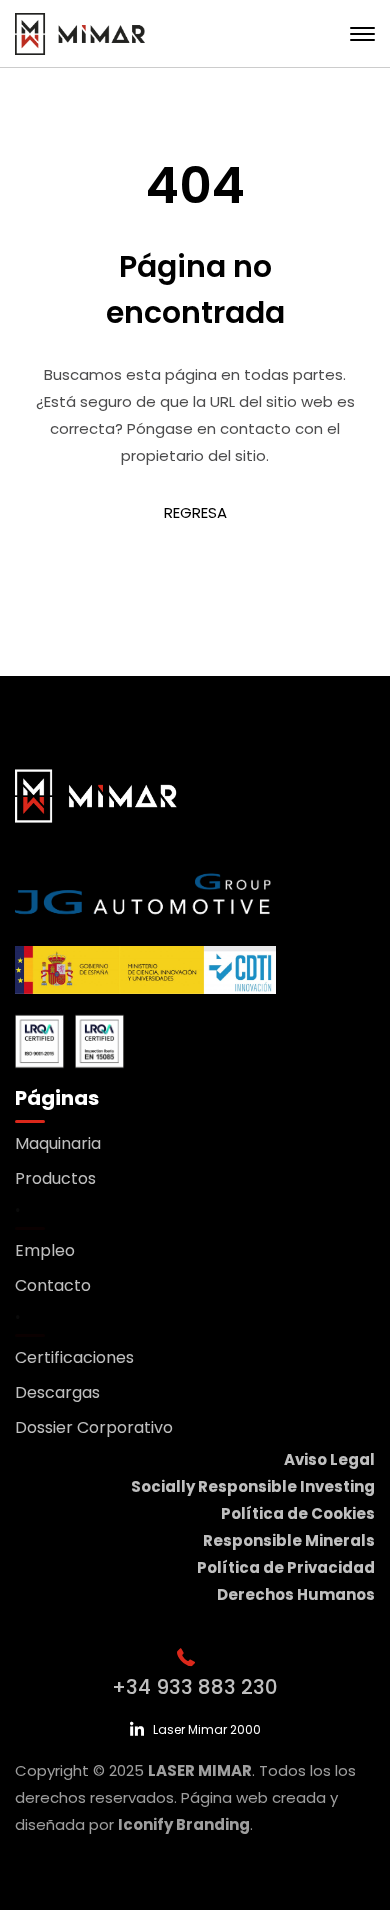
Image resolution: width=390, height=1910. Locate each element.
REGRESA (195, 512)
